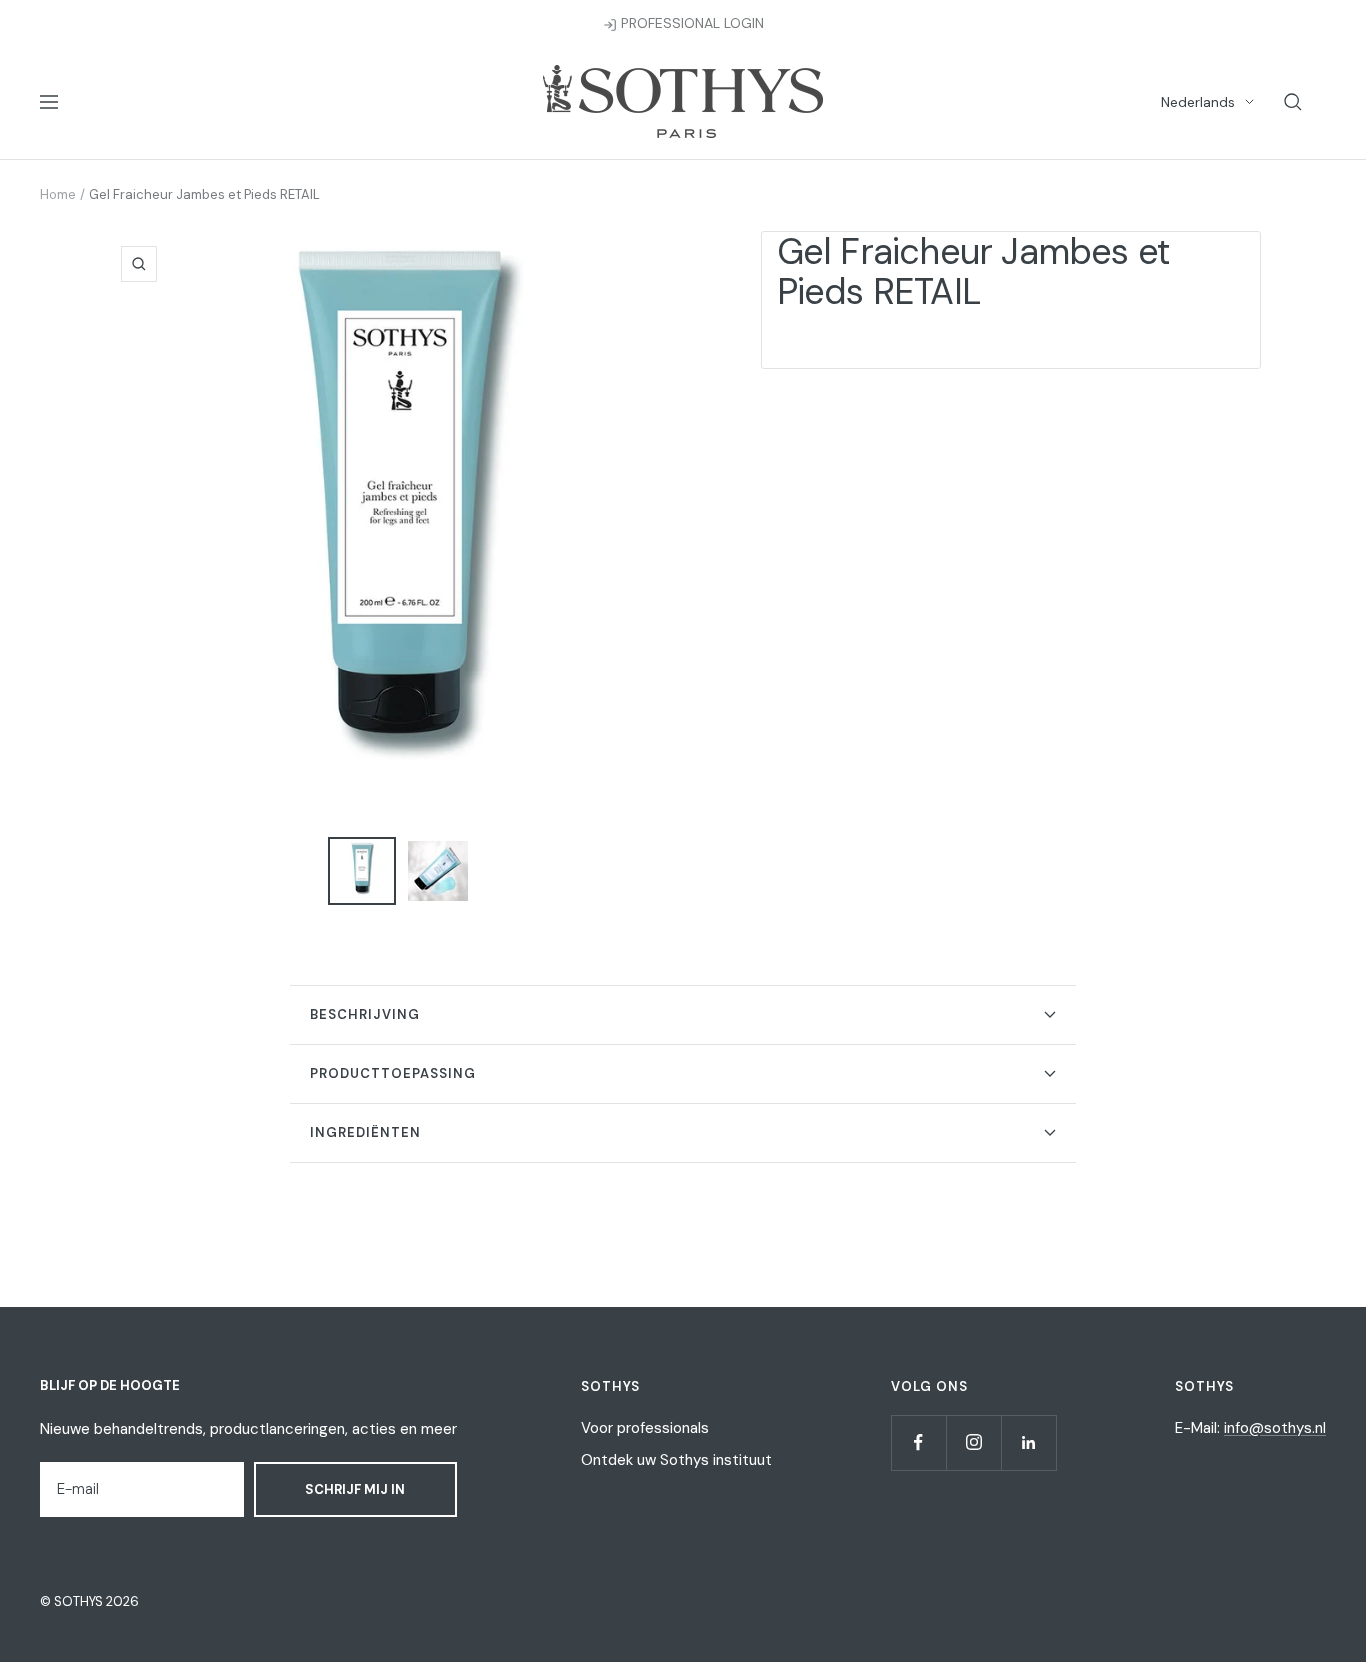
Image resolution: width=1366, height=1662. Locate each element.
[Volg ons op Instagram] (973, 1442)
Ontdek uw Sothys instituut (676, 1460)
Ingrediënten (365, 1132)
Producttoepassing (393, 1073)
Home (58, 194)
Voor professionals (645, 1428)
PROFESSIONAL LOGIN (690, 23)
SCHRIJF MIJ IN (355, 1489)
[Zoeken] (1293, 102)
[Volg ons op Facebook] (918, 1442)
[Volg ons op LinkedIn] (1028, 1442)
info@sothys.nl (1275, 1428)
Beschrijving (365, 1014)
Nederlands (1198, 102)
